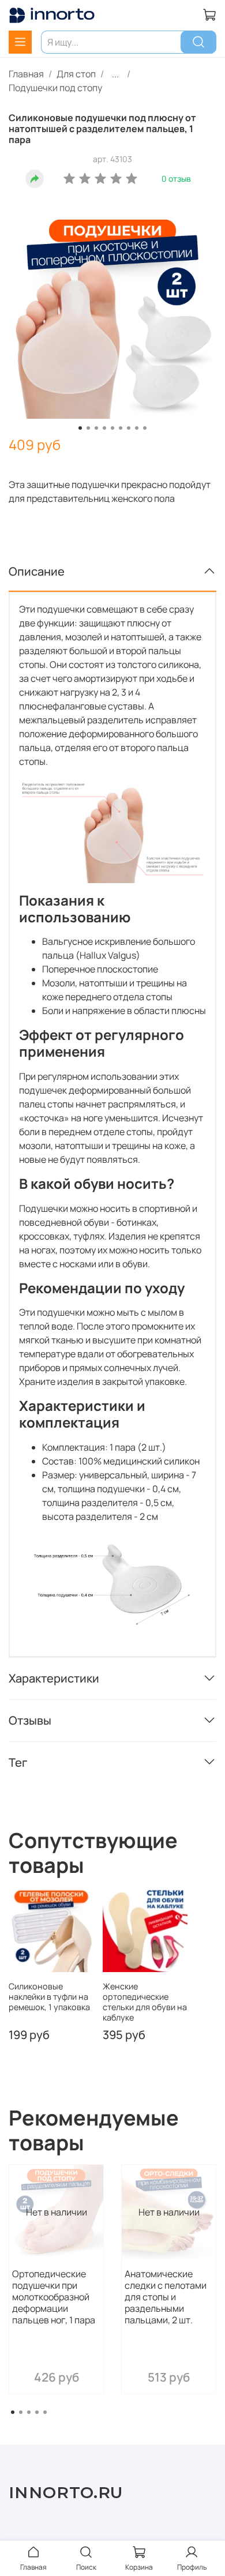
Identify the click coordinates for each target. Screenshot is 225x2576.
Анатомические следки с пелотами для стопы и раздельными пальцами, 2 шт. (166, 2297)
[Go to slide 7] (129, 428)
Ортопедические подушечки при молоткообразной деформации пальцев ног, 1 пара (54, 2297)
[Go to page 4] (37, 2412)
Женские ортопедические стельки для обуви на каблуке (145, 2002)
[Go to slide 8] (137, 428)
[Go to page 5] (45, 2412)
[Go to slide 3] (96, 428)
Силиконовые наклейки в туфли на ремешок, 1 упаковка (49, 1997)
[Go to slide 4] (104, 428)
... (115, 74)
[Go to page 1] (13, 2412)
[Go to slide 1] (80, 428)
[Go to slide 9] (145, 428)
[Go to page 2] (21, 2412)
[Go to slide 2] (88, 428)
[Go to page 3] (29, 2412)
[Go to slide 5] (112, 428)
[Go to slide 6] (121, 428)
